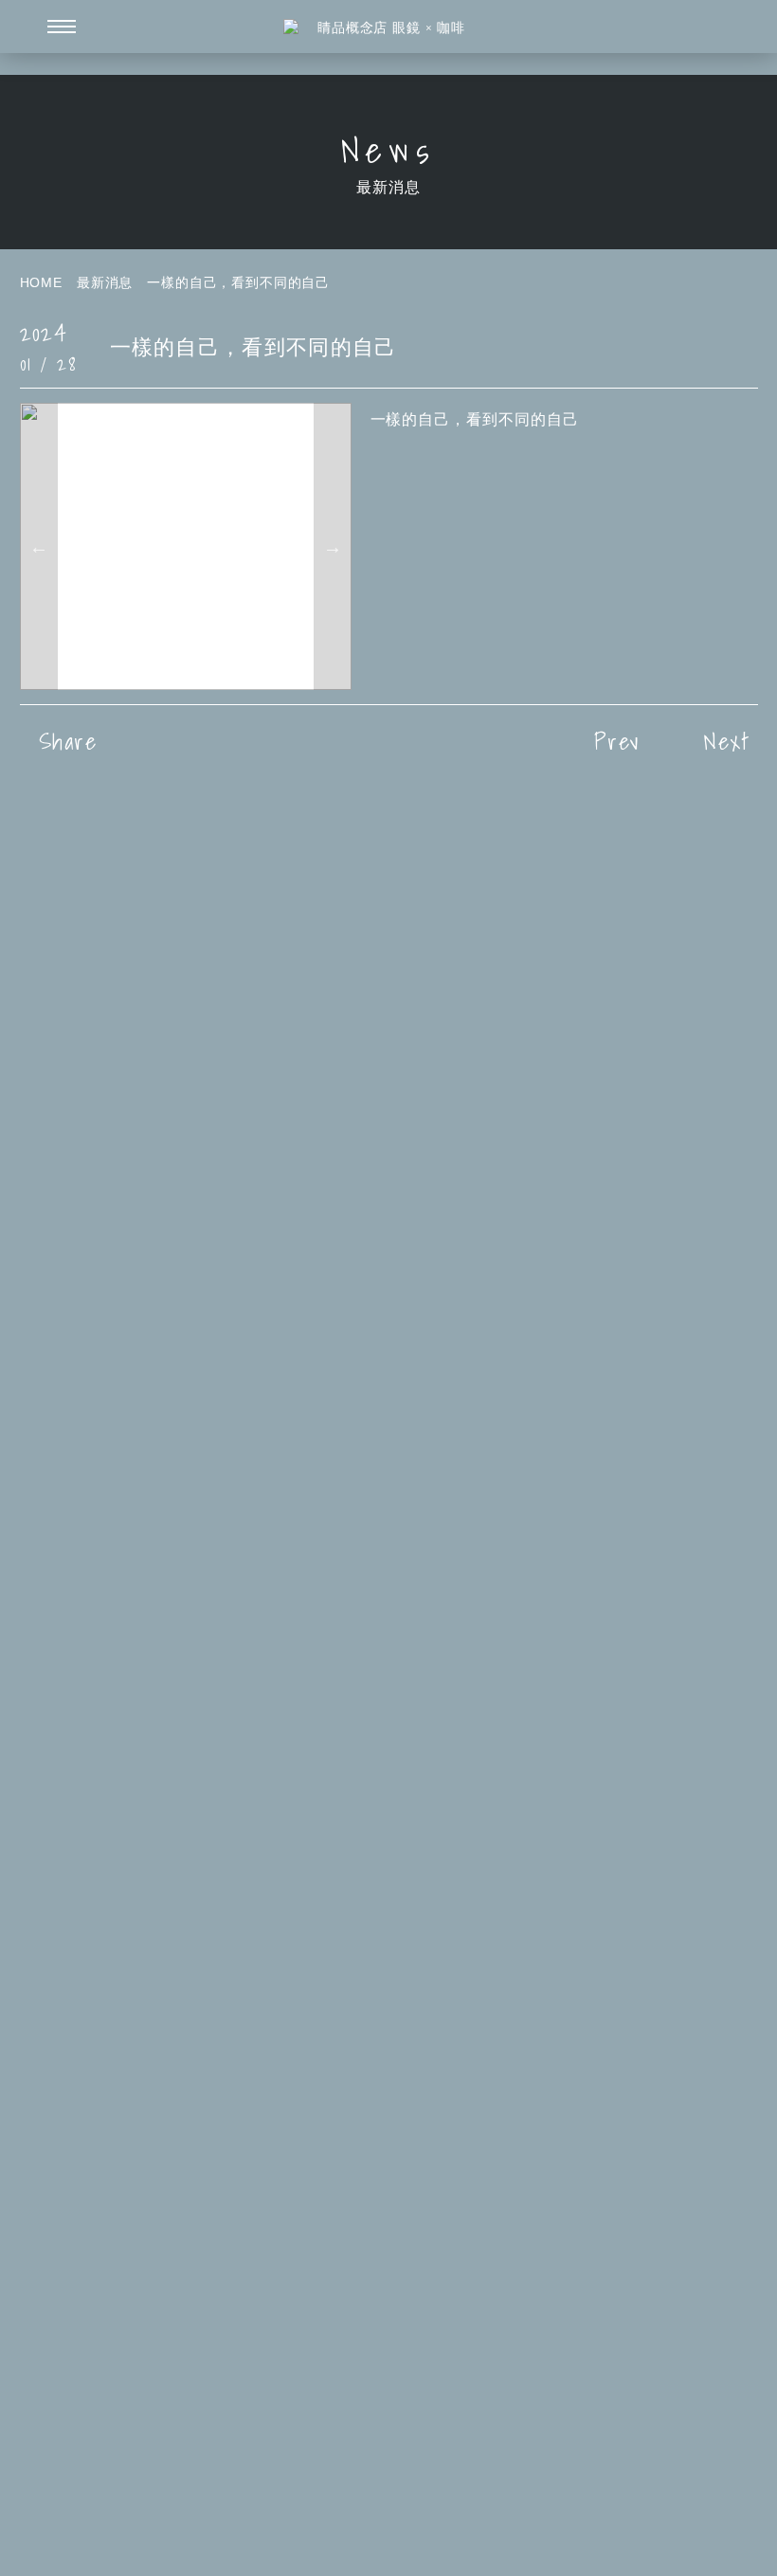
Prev (617, 741)
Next (727, 741)
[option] (186, 546)
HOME (41, 282)
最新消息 (105, 282)
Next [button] (333, 546)
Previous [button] (39, 546)
